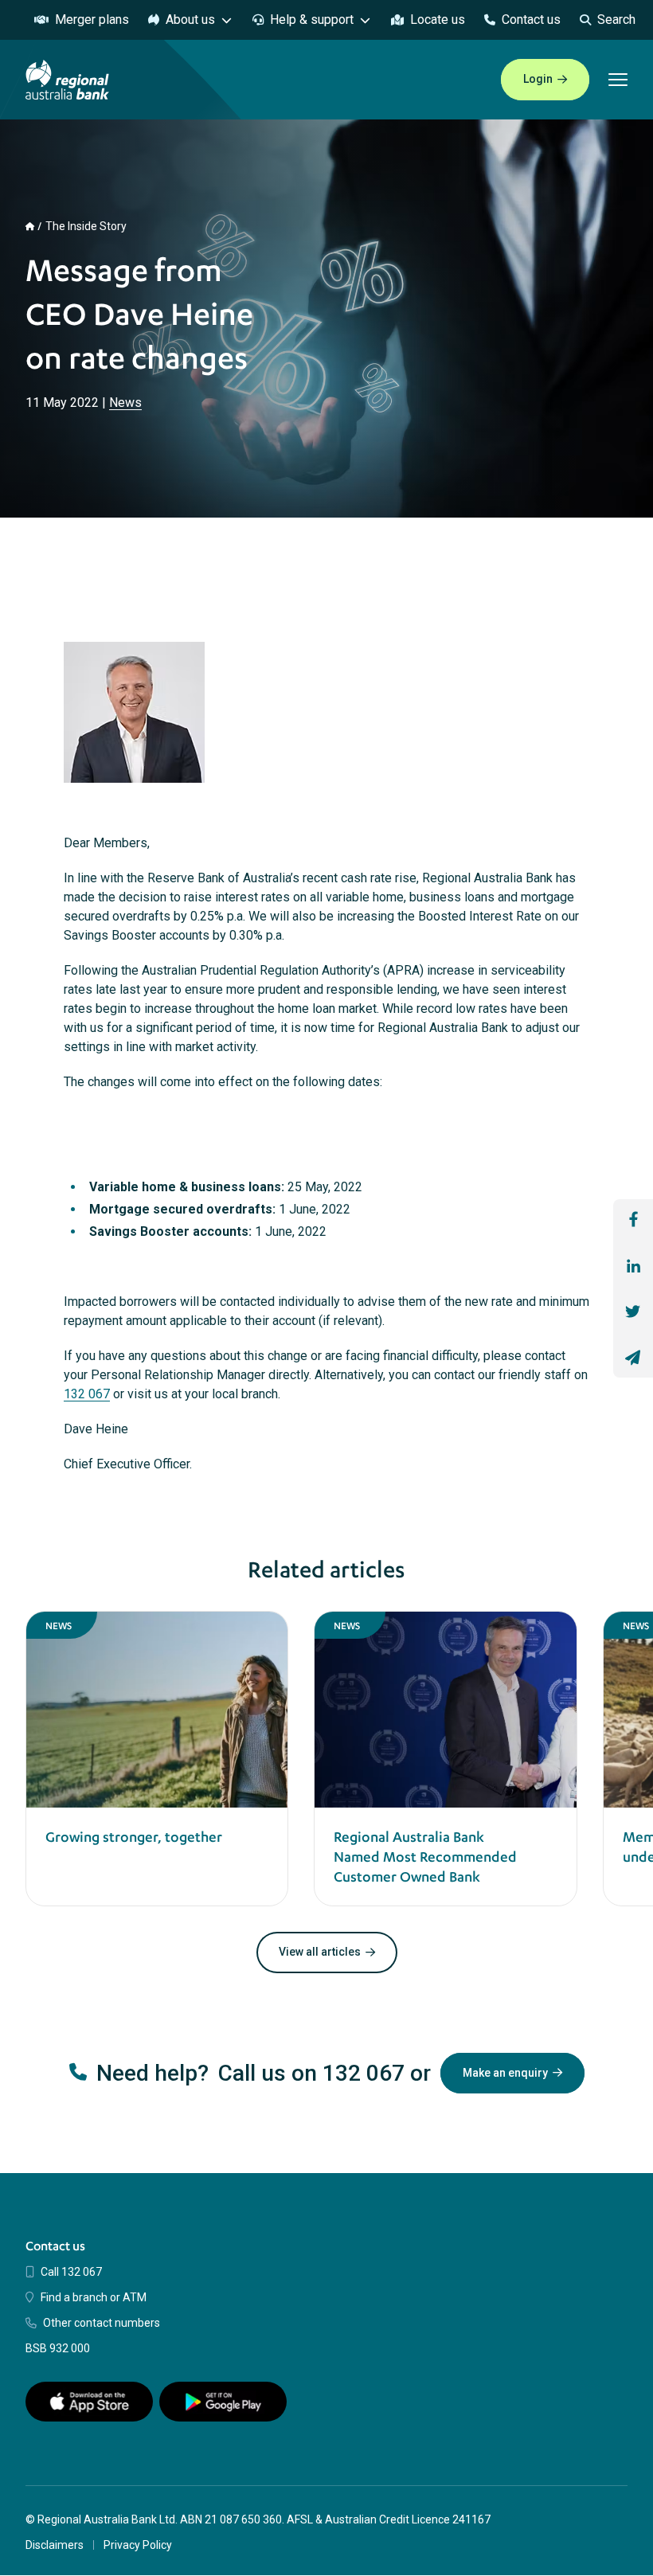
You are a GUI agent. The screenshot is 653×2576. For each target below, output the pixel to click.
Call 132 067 (71, 2272)
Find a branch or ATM (94, 2297)
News (125, 403)
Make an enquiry (505, 2073)
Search (616, 20)
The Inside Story (86, 226)
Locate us (438, 20)
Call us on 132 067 (311, 2073)
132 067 (87, 1394)
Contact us (531, 20)
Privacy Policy (138, 2545)
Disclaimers (55, 2545)
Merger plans (92, 20)
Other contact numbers (102, 2323)
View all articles (320, 1952)
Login (538, 79)
